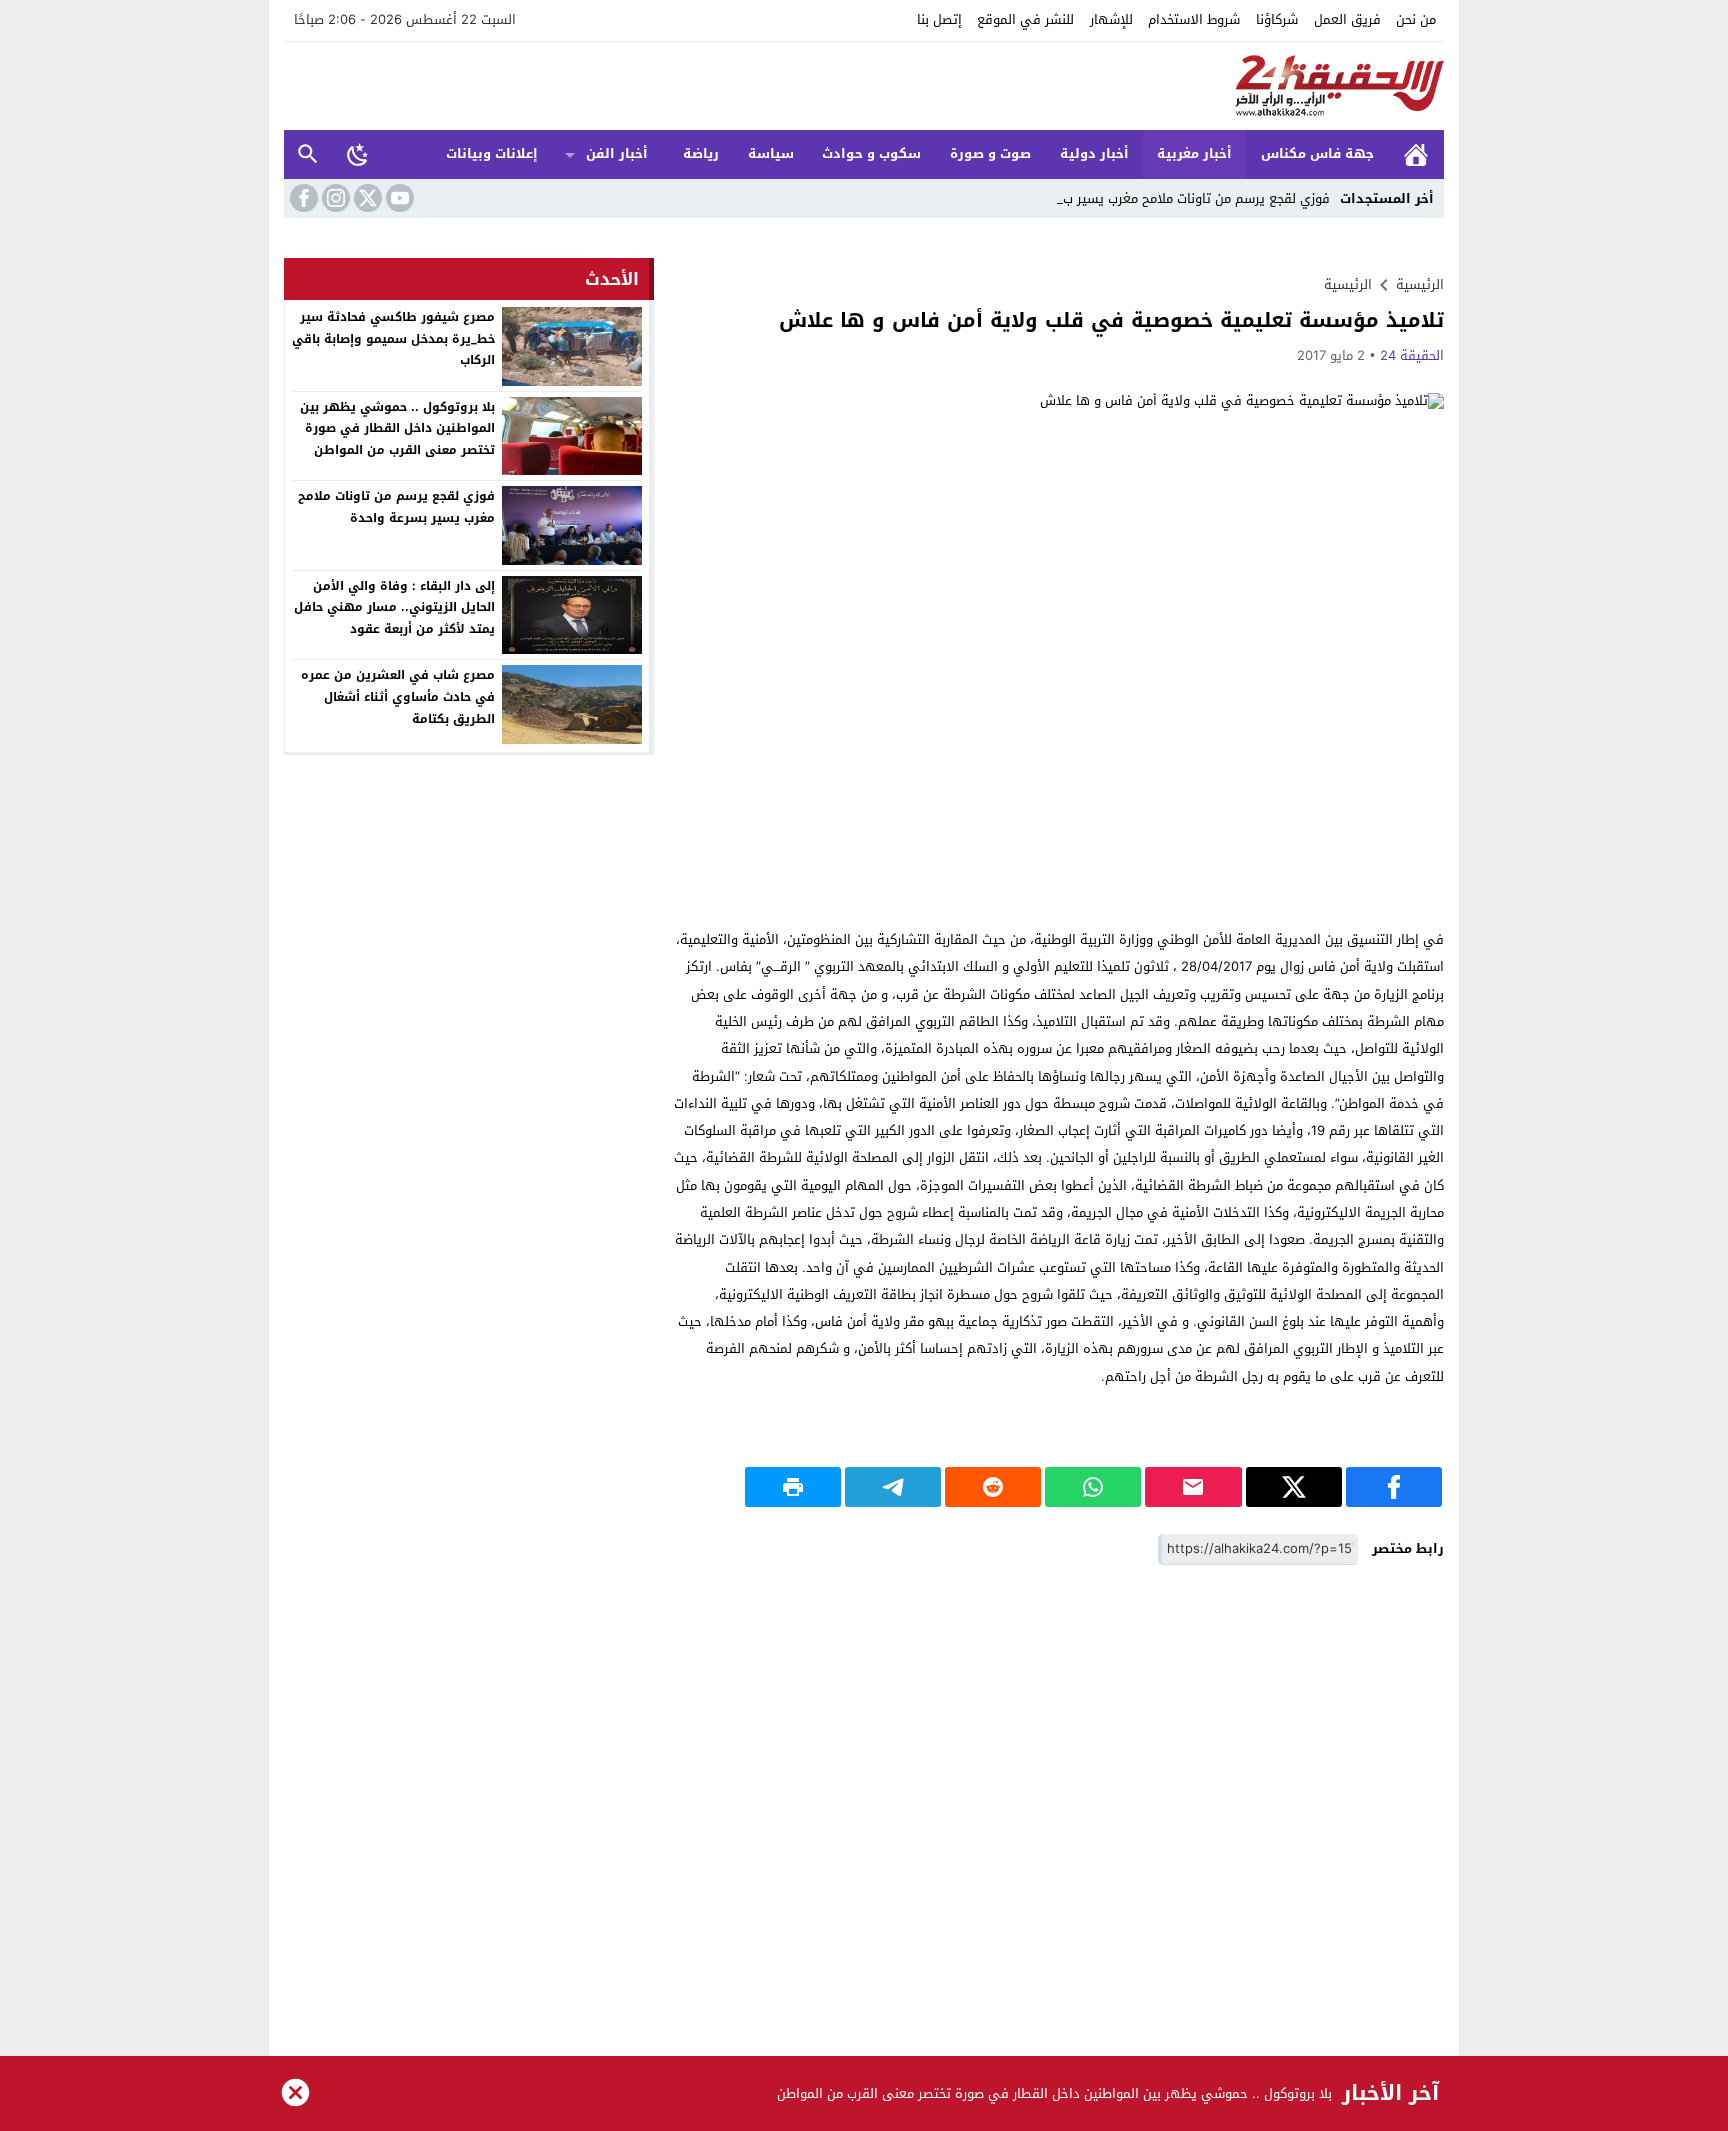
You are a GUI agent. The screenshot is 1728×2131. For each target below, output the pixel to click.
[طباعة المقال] (793, 1487)
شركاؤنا (1277, 19)
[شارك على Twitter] (1294, 1487)
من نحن (1416, 19)
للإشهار (1111, 19)
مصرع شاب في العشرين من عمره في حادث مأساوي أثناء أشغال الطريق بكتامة (398, 696)
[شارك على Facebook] (1394, 1487)
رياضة (701, 153)
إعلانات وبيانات (492, 153)
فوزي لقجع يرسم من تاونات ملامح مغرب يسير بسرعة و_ (1175, 198)
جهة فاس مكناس (1317, 153)
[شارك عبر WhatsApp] (1093, 1487)
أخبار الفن (617, 153)
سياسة (771, 153)
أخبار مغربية (1194, 153)
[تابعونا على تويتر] (366, 198)
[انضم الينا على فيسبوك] (302, 198)
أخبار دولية (1094, 153)
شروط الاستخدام (1194, 19)
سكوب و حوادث (871, 153)
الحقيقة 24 (1412, 355)
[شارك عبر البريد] (1193, 1487)
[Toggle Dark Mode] (358, 154)
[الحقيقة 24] (864, 86)
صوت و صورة (990, 153)
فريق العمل (1347, 19)
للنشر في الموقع (1025, 19)
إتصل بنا (939, 19)
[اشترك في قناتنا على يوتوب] (398, 198)
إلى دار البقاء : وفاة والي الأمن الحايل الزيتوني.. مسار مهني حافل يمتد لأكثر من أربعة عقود (394, 607)
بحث (308, 154)
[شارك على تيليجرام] (893, 1487)
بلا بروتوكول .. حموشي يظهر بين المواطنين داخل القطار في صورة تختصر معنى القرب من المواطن (397, 428)
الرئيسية (1416, 154)
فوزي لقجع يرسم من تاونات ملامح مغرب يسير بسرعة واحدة (396, 507)
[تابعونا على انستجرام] (334, 198)
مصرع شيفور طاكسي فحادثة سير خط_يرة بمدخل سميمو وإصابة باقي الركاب (393, 338)
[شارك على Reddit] (993, 1487)
